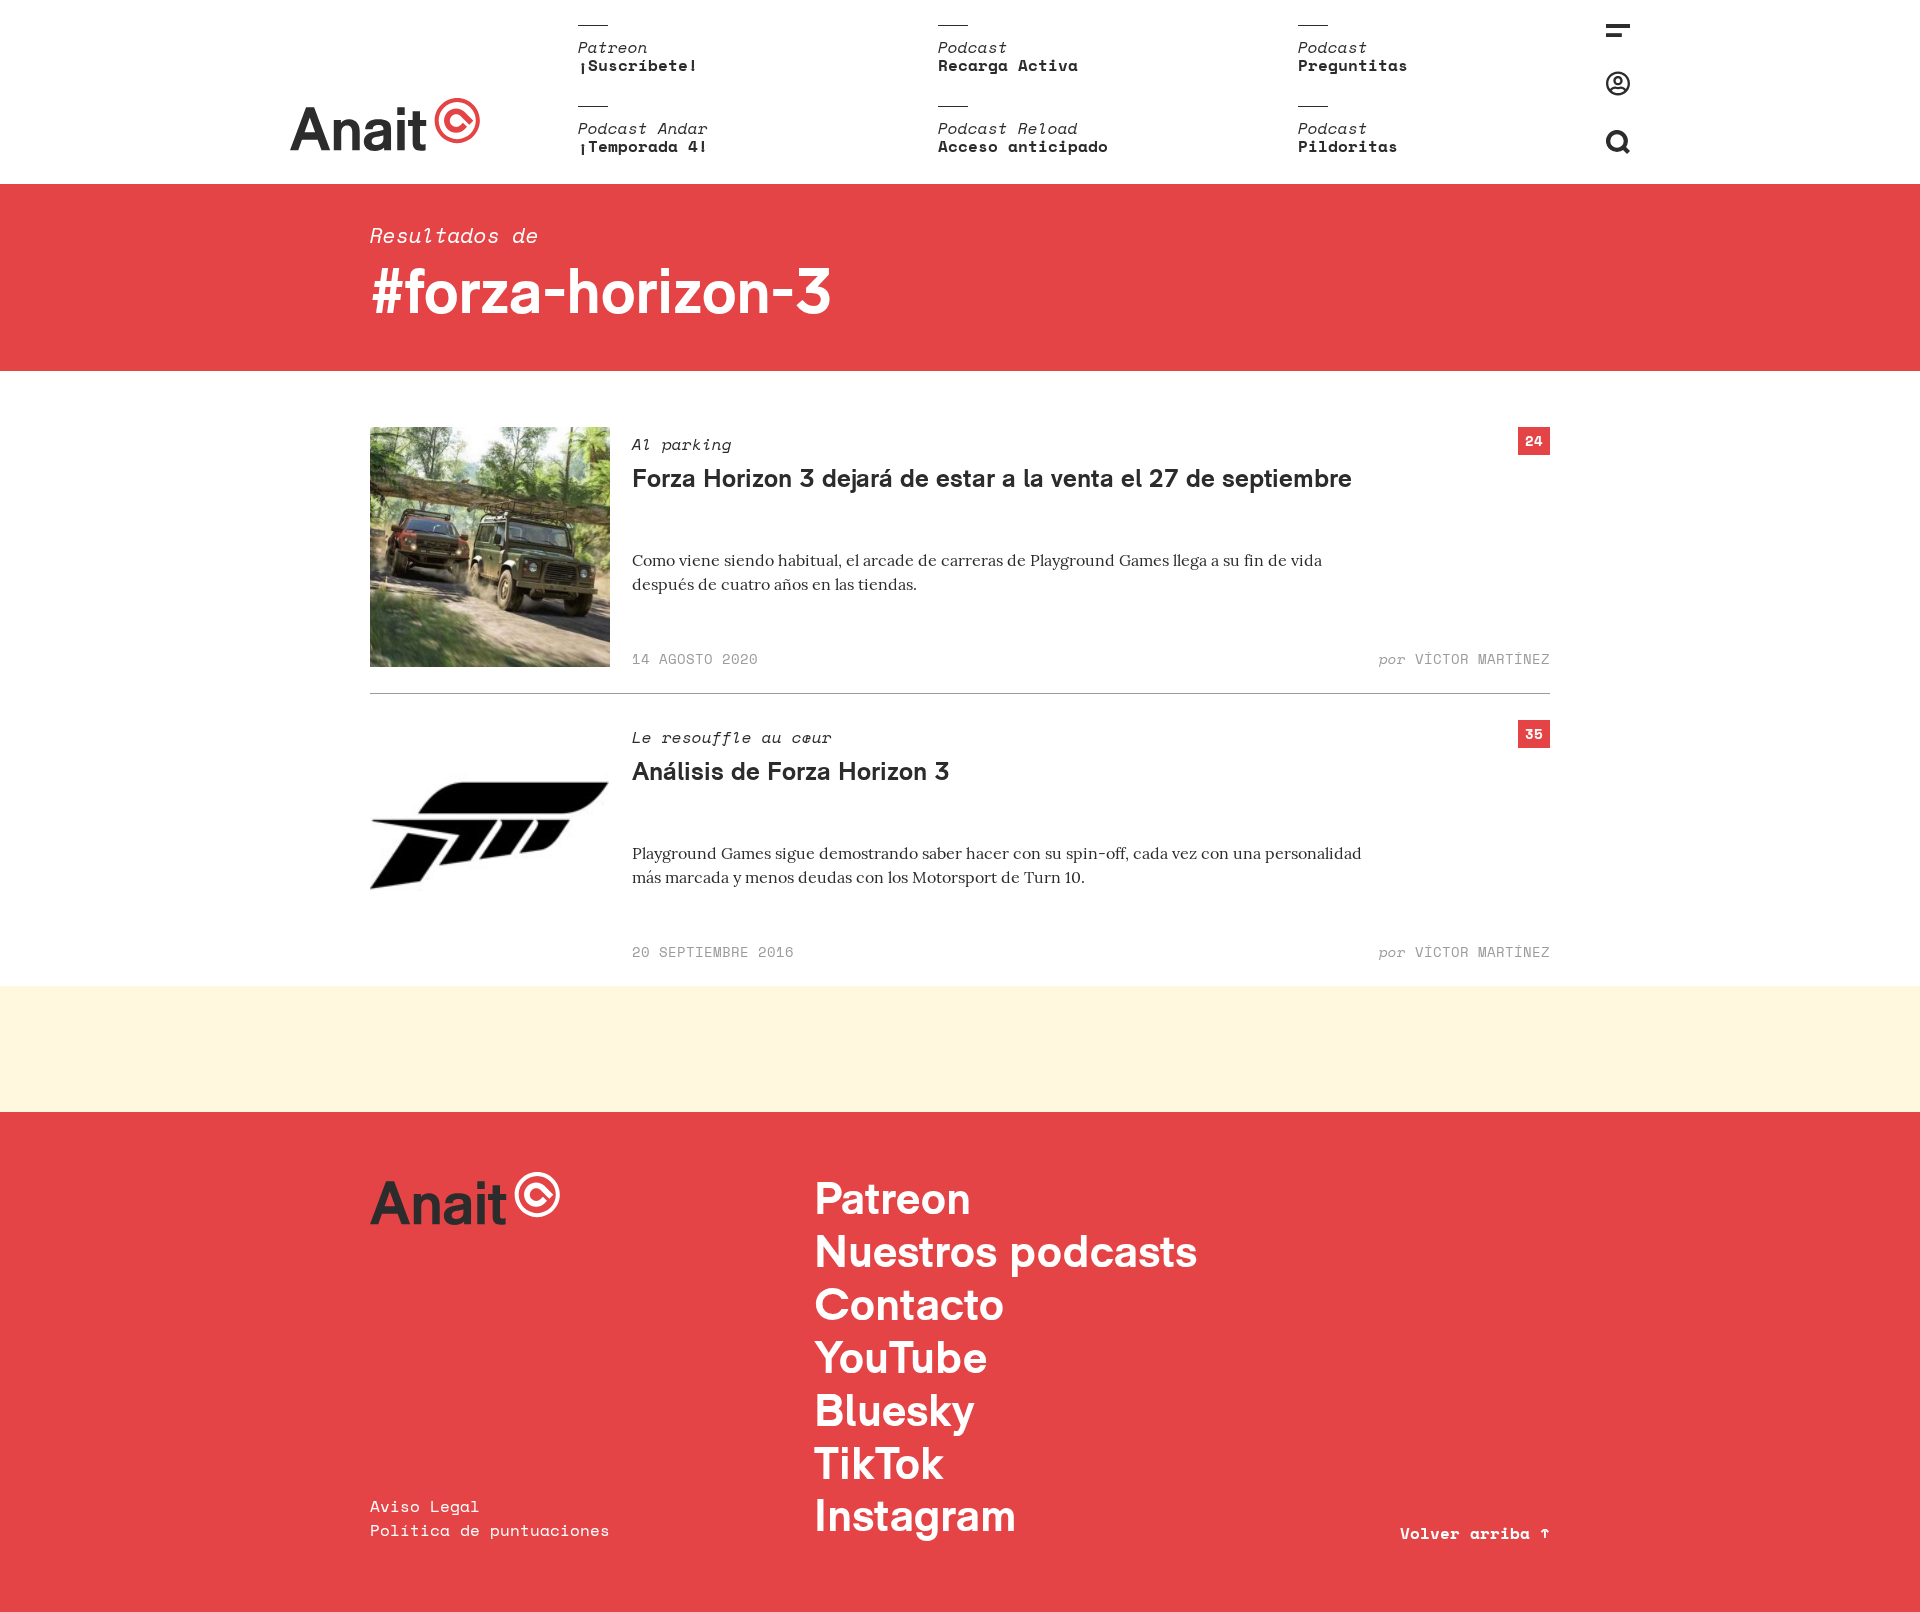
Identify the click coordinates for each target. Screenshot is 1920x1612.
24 (1534, 440)
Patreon (892, 1197)
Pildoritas (1348, 146)
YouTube (900, 1356)
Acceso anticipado (1023, 146)
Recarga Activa (1008, 65)
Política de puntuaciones (490, 1530)
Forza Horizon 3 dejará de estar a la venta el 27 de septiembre (992, 477)
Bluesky (894, 1409)
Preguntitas (1353, 65)
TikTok (879, 1462)
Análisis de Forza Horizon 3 (791, 770)
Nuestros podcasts (1005, 1250)
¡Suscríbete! (638, 65)
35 (1534, 733)
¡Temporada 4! (643, 146)
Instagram (915, 1514)
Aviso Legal (425, 1506)
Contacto (909, 1303)
